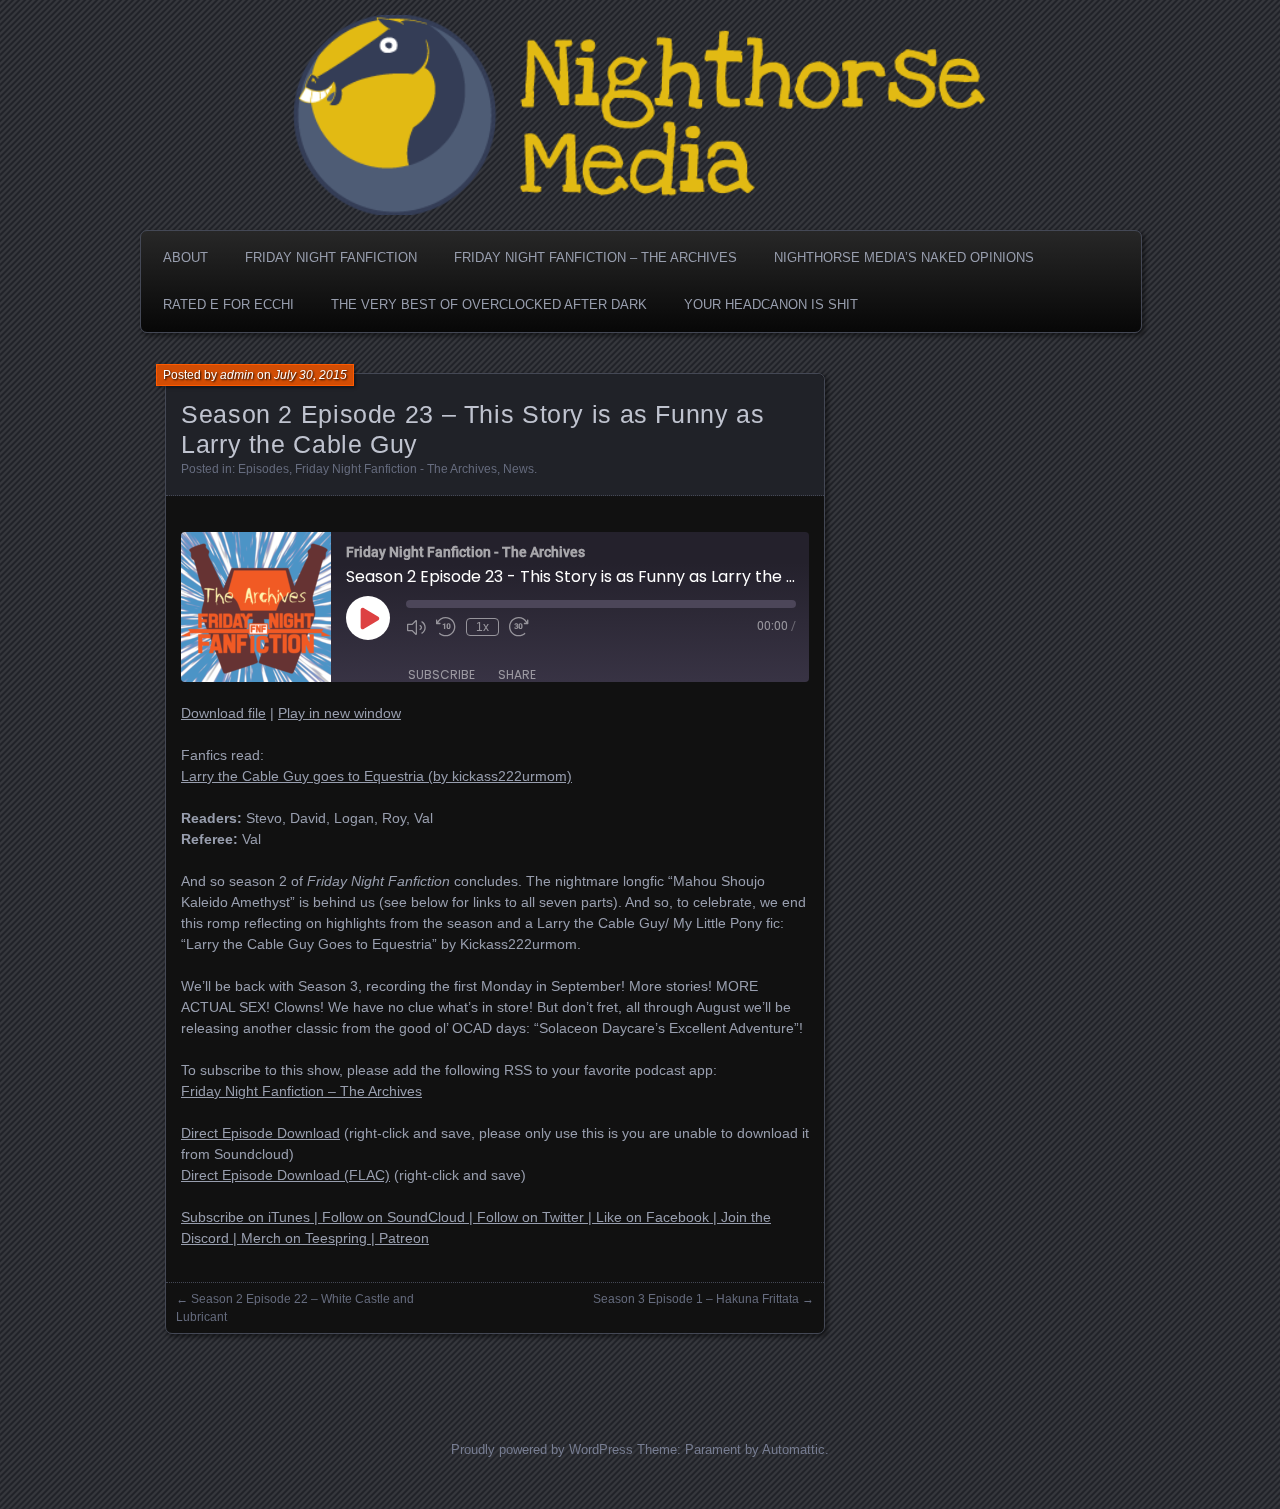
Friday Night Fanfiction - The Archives (396, 469)
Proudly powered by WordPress (542, 1449)
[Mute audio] (416, 627)
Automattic (793, 1449)
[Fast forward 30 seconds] (519, 627)
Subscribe (441, 674)
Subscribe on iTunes (245, 1217)
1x (482, 627)
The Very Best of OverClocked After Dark (489, 304)
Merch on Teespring (304, 1238)
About (185, 257)
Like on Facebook (652, 1217)
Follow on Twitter (530, 1217)
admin (237, 375)
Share (517, 674)
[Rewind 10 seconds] (446, 627)
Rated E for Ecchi (228, 304)
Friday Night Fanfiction (331, 257)
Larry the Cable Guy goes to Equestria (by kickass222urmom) (376, 776)
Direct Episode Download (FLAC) (285, 1175)
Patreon (404, 1238)
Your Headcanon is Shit (771, 304)
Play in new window (339, 713)
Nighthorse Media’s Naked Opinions (904, 257)
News (518, 469)
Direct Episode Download (260, 1133)
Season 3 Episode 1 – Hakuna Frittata (696, 1299)
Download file (223, 713)
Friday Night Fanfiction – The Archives (595, 257)
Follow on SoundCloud (393, 1217)
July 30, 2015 (310, 375)
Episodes (263, 469)
